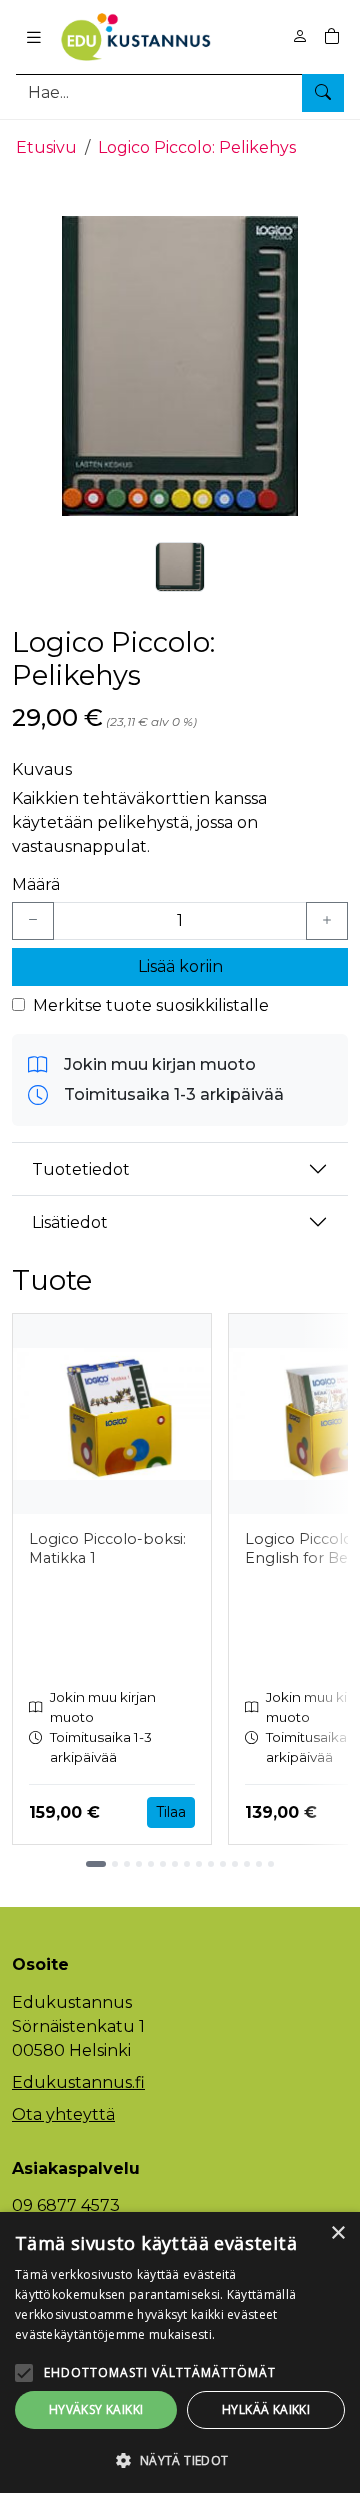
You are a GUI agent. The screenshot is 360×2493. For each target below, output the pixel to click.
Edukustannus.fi (78, 2082)
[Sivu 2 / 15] (115, 1864)
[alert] (180, 2352)
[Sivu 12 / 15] (235, 1864)
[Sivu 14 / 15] (259, 1864)
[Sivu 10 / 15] (211, 1864)
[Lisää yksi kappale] (327, 921)
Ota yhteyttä (63, 2114)
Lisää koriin (180, 966)
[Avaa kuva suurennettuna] (180, 366)
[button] (180, 2460)
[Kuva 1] (180, 567)
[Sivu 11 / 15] (223, 1864)
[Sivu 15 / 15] (271, 1864)
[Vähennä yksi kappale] (33, 921)
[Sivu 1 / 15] (96, 1864)
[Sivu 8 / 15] (187, 1864)
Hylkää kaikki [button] (266, 2409)
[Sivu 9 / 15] (199, 1864)
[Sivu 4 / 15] (139, 1864)
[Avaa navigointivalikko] (34, 37)
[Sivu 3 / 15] (127, 1864)
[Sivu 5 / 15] (151, 1864)
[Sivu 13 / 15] (247, 1864)
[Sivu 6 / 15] (163, 1864)
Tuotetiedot (81, 1169)
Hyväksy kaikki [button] (96, 2409)
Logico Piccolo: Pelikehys (197, 147)
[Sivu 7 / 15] (175, 1864)
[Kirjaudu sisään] (300, 36)
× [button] (337, 2233)
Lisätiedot (70, 1222)
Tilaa (171, 1812)
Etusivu (46, 147)
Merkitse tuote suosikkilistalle (151, 1005)
